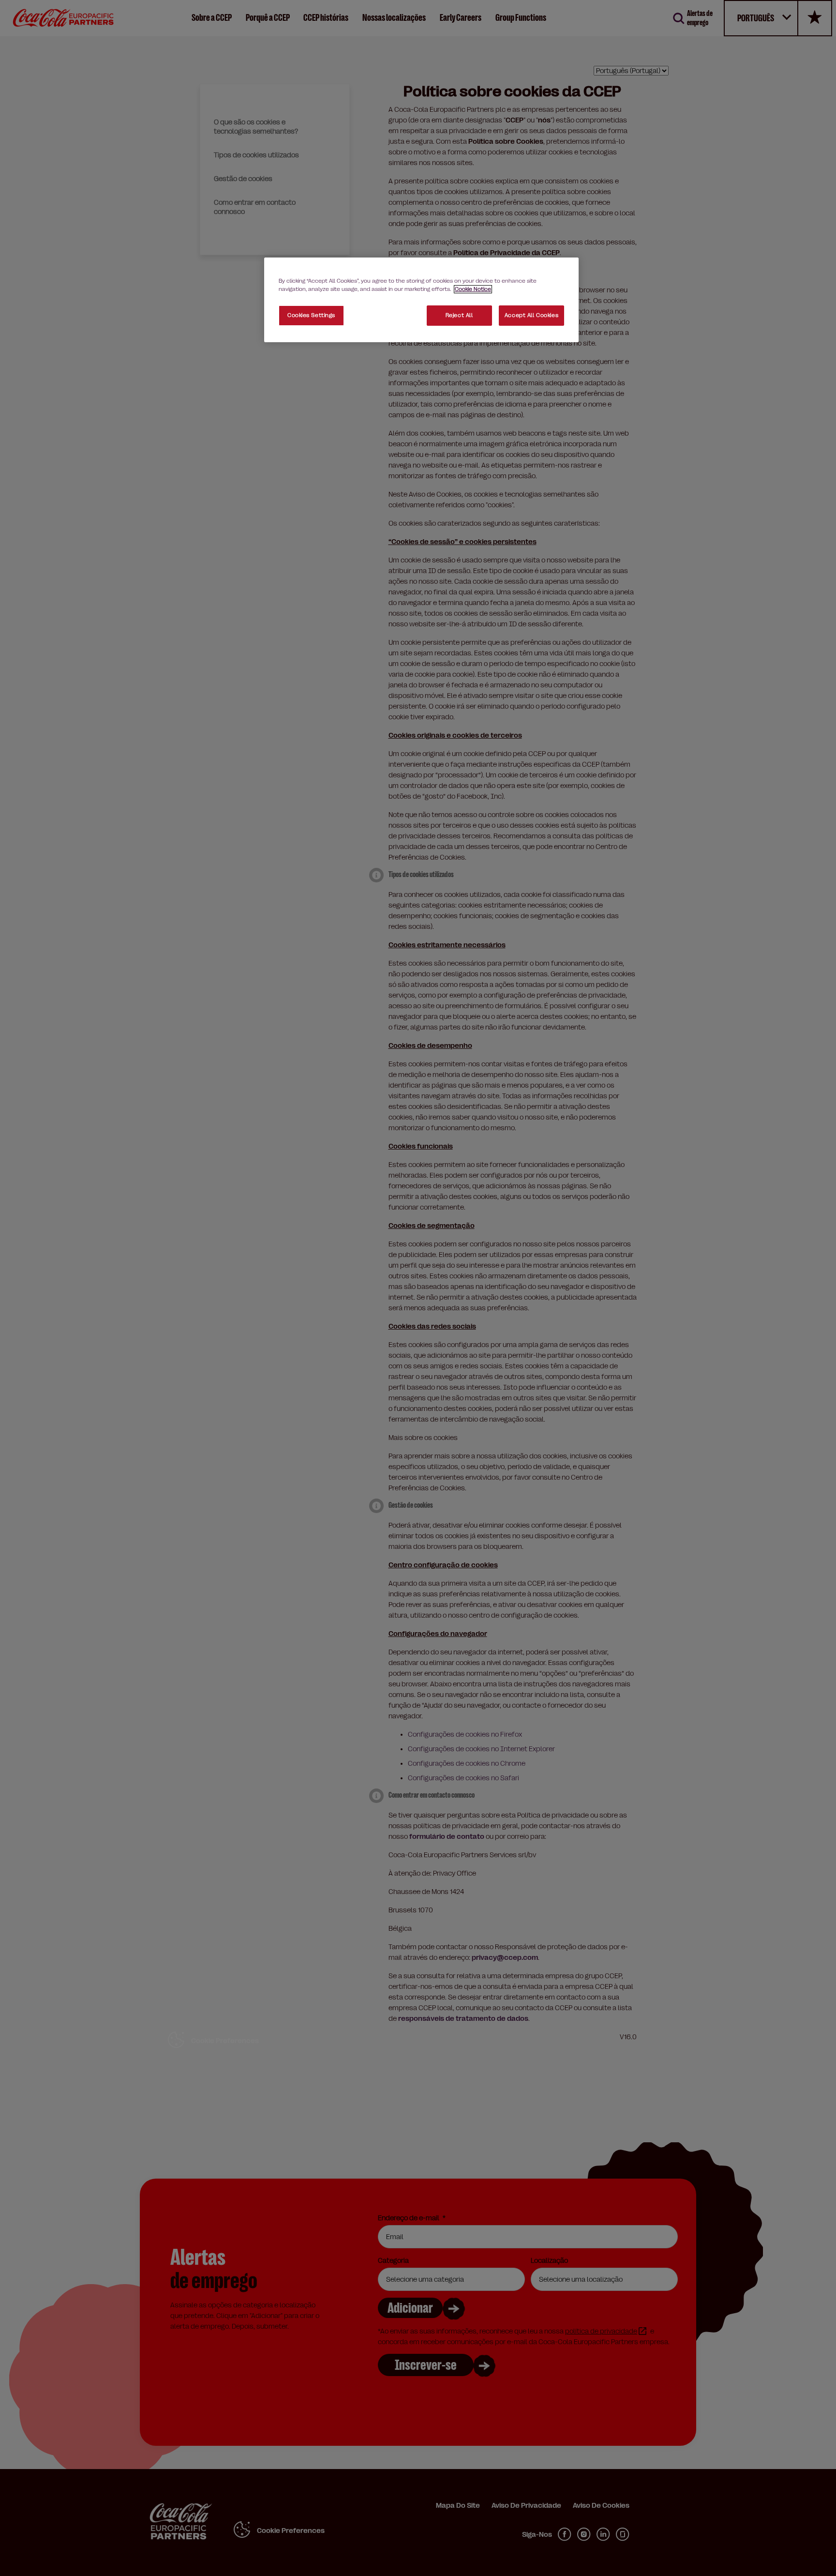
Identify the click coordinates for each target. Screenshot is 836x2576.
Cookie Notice (473, 289)
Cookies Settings (311, 315)
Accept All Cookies (531, 315)
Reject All (459, 315)
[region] (421, 300)
